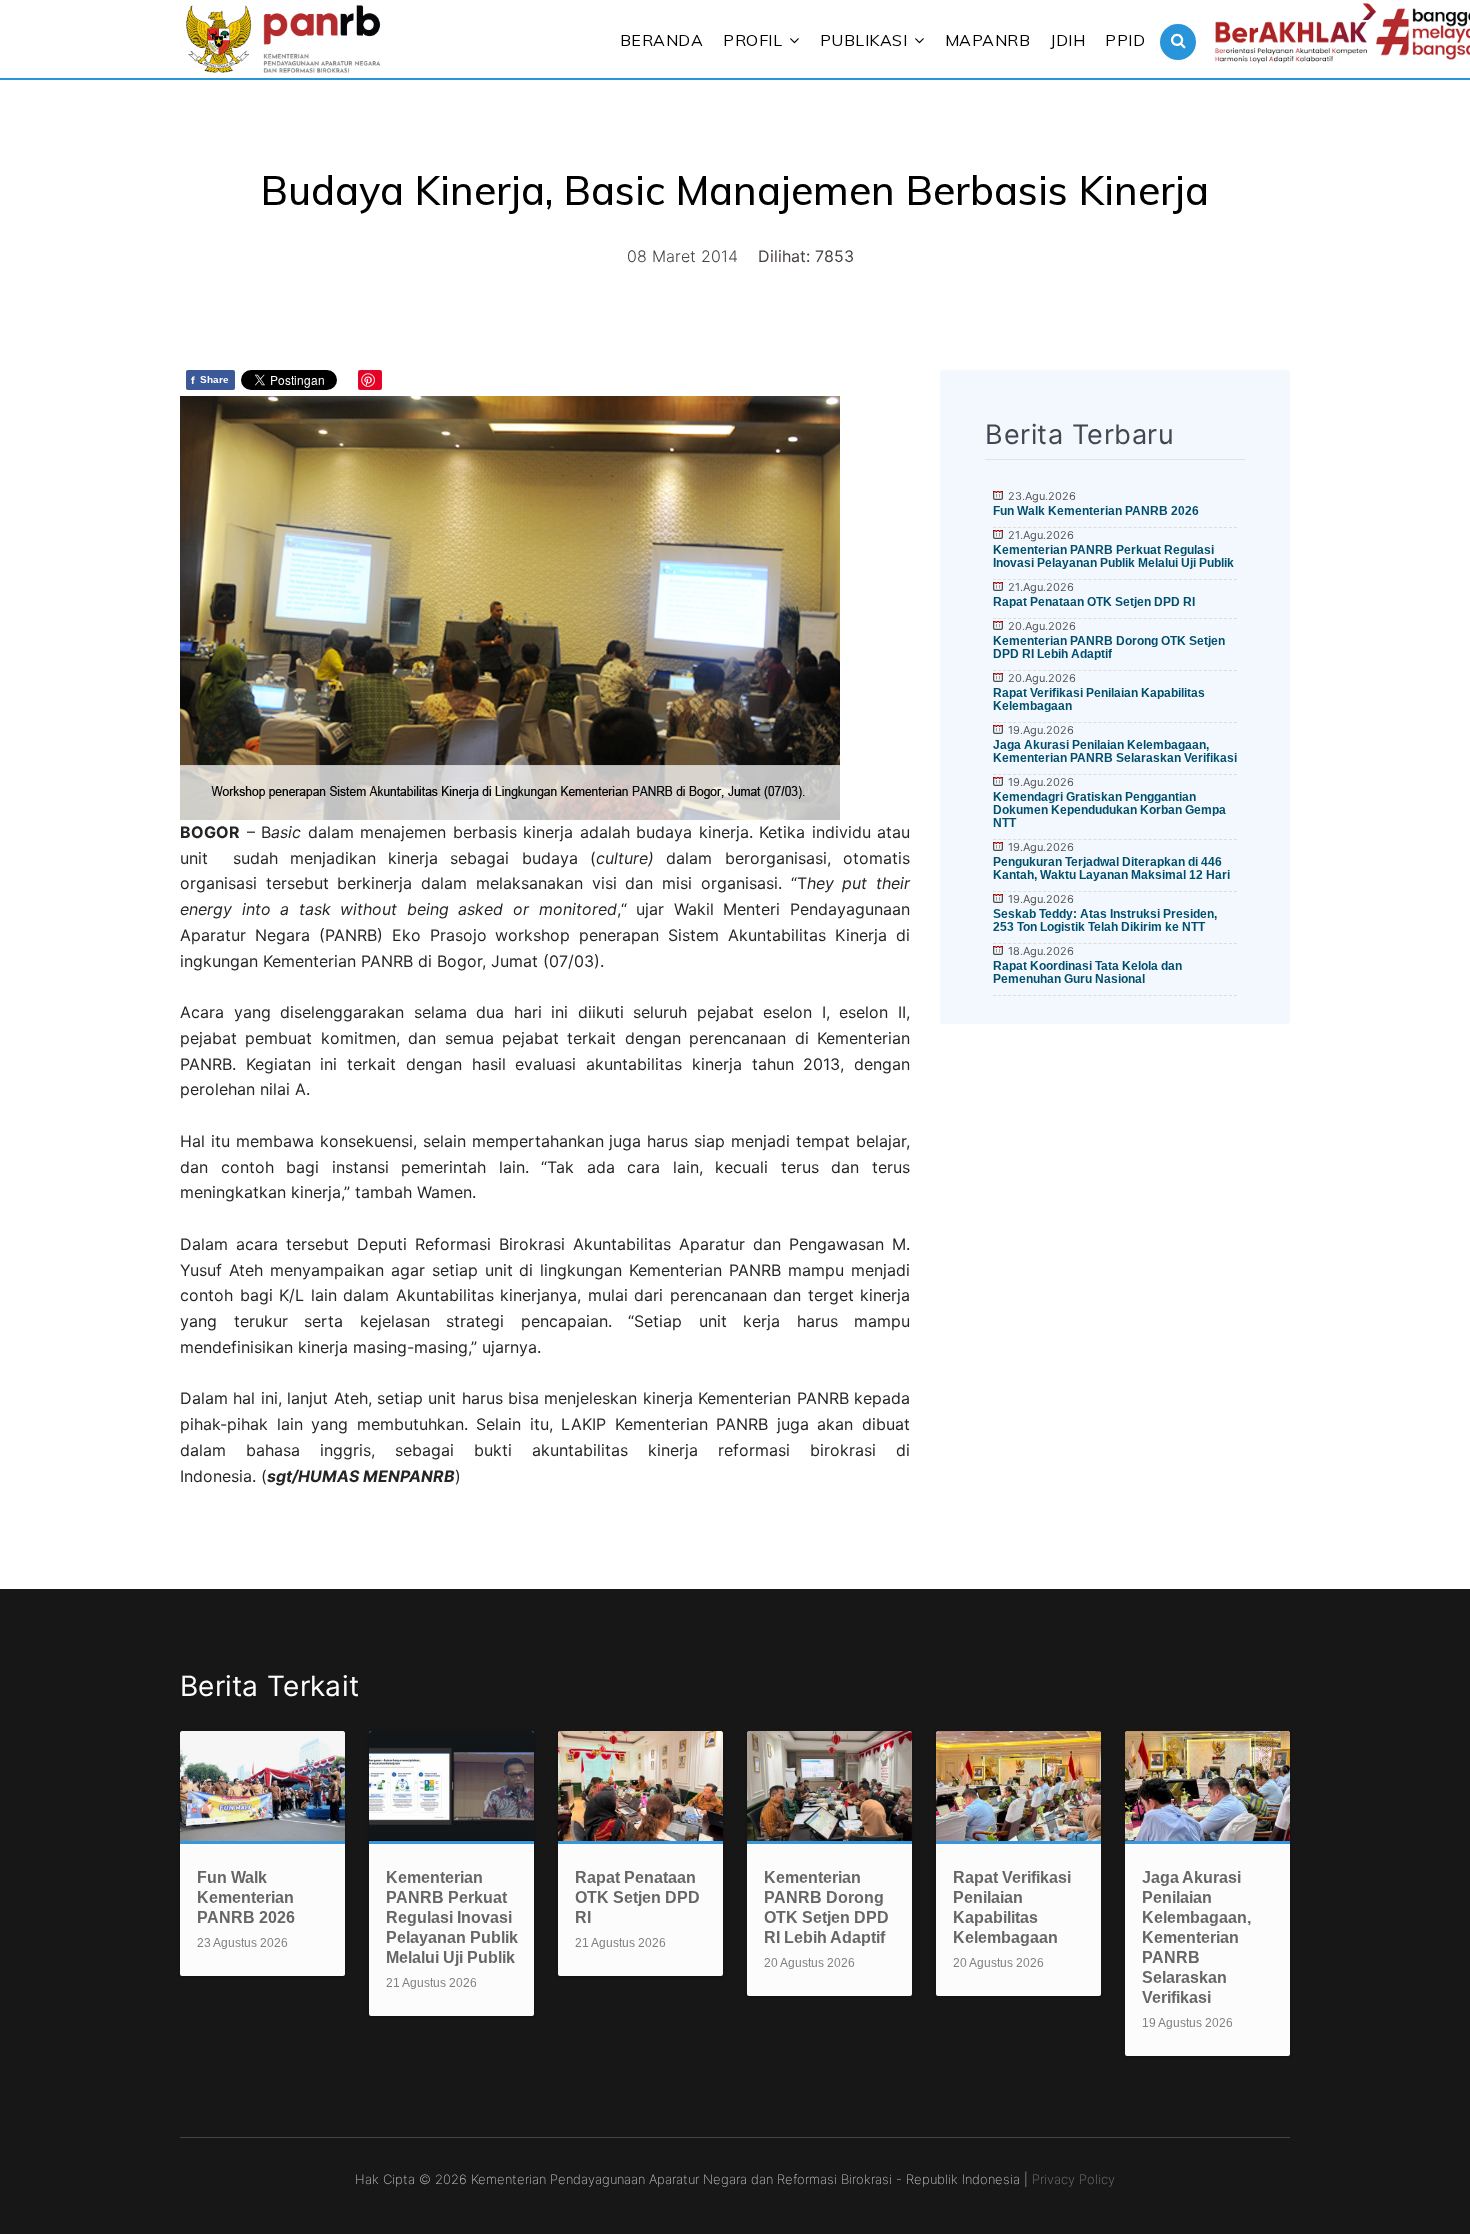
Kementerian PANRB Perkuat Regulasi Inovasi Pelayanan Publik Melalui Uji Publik (1113, 556)
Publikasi (864, 40)
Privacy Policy (1073, 2179)
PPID (1125, 40)
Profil (752, 40)
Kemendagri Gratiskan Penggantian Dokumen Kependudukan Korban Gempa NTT (1109, 810)
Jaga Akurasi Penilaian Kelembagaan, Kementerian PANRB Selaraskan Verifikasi (1115, 751)
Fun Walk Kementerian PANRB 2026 (1096, 511)
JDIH (1067, 40)
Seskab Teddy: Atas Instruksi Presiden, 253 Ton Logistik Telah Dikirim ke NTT (1105, 920)
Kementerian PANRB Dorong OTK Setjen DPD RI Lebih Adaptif (1109, 647)
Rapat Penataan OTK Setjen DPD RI (1094, 602)
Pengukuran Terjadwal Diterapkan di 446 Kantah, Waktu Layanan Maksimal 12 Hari (1111, 868)
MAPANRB (988, 40)
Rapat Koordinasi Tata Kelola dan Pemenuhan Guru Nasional (1087, 972)
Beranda (662, 40)
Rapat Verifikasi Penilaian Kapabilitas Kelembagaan (1099, 699)
